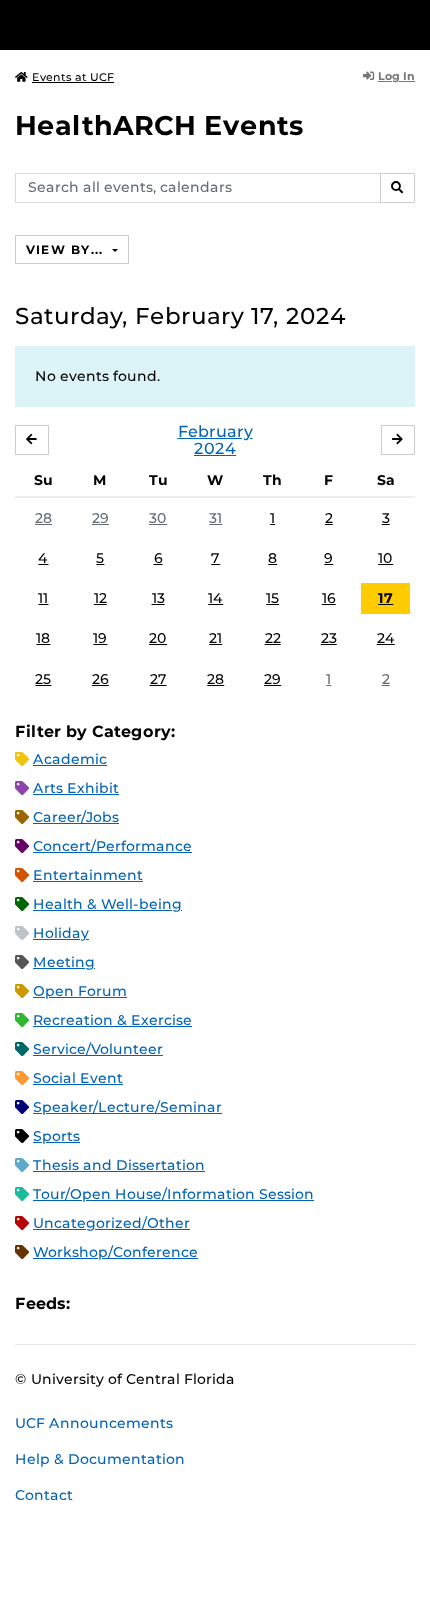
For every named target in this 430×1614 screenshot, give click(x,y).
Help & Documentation (100, 1459)
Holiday (61, 933)
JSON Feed (232, 1303)
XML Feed (198, 1303)
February (215, 431)
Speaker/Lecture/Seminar (127, 1107)
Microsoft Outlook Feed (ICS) (130, 1303)
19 (100, 638)
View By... (67, 249)
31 (215, 518)
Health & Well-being (107, 904)
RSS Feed (164, 1303)
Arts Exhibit (76, 788)
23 (329, 638)
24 (386, 638)
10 (385, 558)
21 (215, 638)
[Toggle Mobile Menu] (410, 23)
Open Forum (80, 991)
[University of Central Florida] (152, 24)
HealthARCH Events (159, 125)
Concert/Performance (112, 846)
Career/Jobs (76, 817)
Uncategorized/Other (111, 1223)
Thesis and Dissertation (119, 1165)
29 (100, 518)
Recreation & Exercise (112, 1020)
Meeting (64, 962)
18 (43, 638)
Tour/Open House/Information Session (173, 1194)
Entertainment (88, 875)
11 (43, 598)
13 (158, 598)
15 (272, 598)
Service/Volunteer (98, 1049)
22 (273, 638)
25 (43, 679)
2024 (215, 448)
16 (329, 598)
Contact (44, 1495)
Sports (56, 1136)
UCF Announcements (94, 1423)
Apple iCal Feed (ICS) (96, 1303)
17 (385, 598)
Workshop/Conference (115, 1252)
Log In (396, 76)
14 (215, 598)
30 (158, 518)
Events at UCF (73, 77)
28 (43, 518)
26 (100, 679)
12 (100, 598)
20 (158, 638)
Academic (70, 759)
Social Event (78, 1078)
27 (158, 679)
